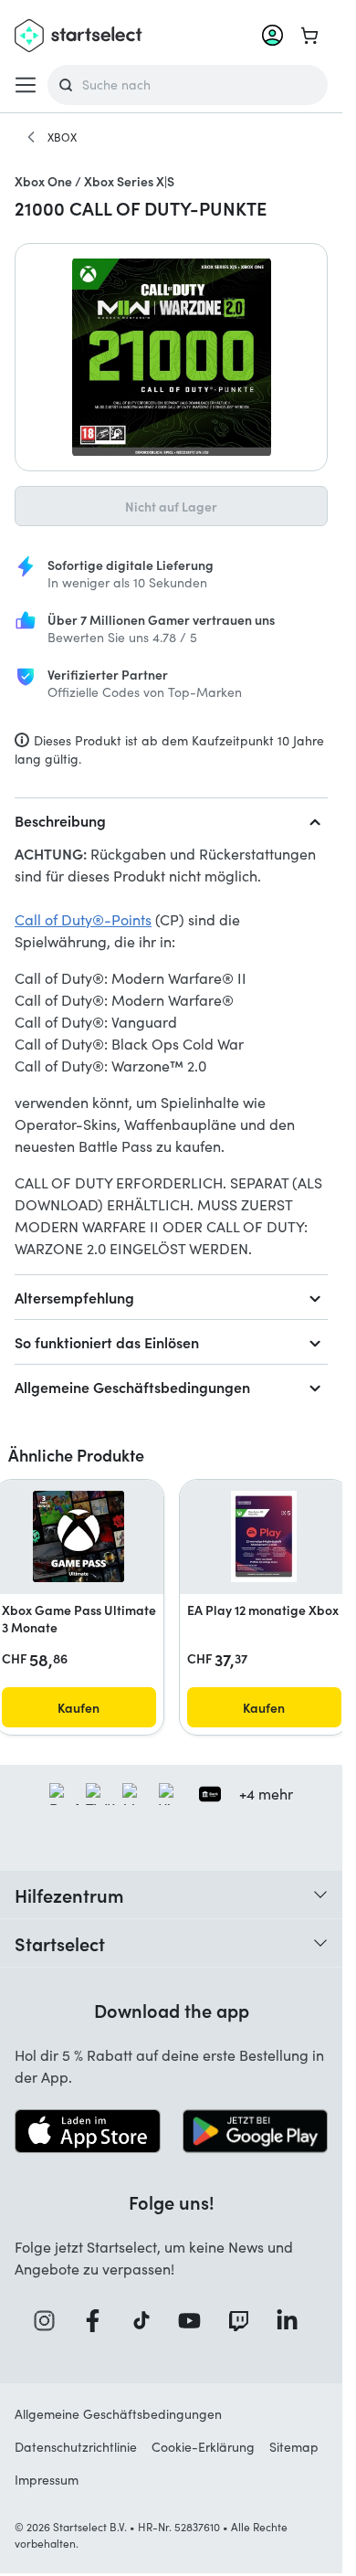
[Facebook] (99, 2321)
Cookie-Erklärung (203, 2447)
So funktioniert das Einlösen (107, 1342)
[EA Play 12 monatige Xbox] (264, 1536)
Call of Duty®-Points (83, 919)
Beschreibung (60, 820)
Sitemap (294, 2447)
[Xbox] (31, 137)
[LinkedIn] (293, 2321)
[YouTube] (195, 2321)
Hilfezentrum (69, 1895)
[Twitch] (245, 2321)
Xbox (62, 137)
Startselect (60, 1943)
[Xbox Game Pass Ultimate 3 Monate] (79, 1536)
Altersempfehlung (74, 1297)
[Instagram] (50, 2321)
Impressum (47, 2480)
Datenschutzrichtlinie (76, 2447)
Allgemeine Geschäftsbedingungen (132, 1387)
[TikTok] (147, 2321)
